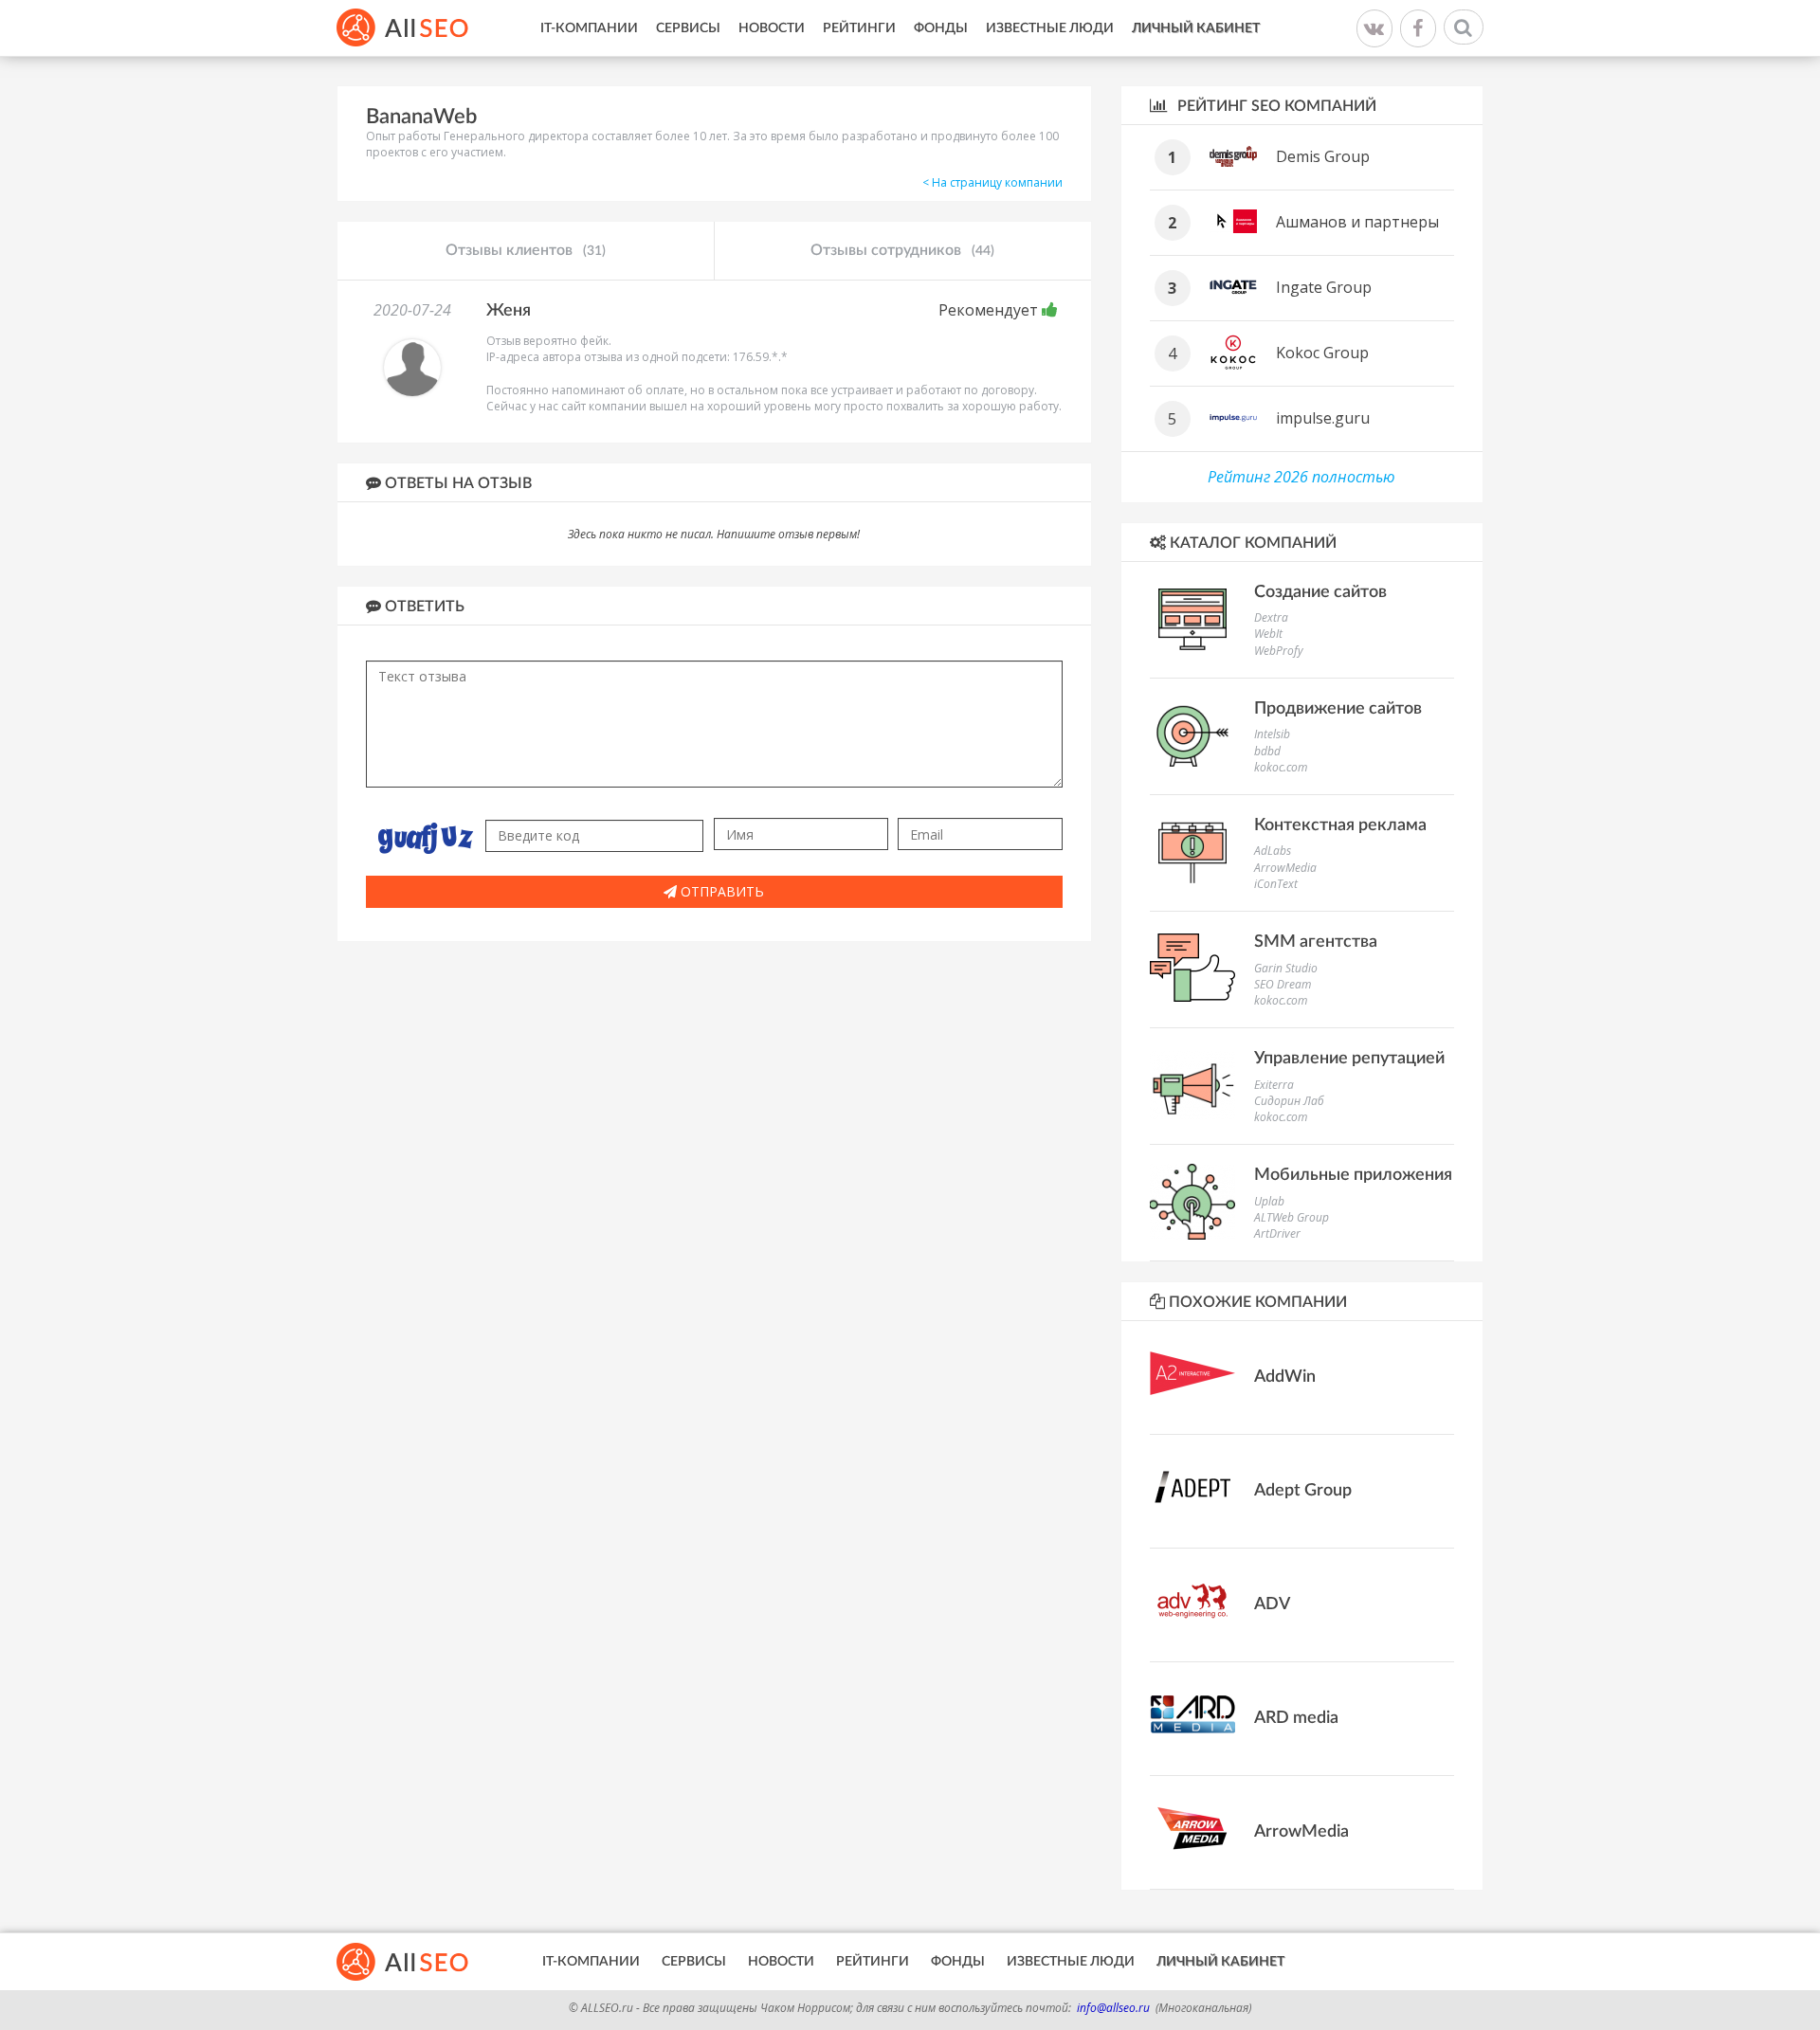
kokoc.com (1281, 767)
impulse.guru (1323, 418)
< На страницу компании (992, 182)
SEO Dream (1283, 984)
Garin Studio (1286, 968)
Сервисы (688, 28)
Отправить (720, 891)
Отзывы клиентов (526, 250)
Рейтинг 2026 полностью (1301, 477)
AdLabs (1273, 851)
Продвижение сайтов (1338, 709)
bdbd (1267, 751)
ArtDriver (1277, 1233)
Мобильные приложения (1353, 1175)
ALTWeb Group (1292, 1217)
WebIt (1268, 634)
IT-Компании (589, 28)
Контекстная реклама (1340, 825)
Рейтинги (859, 28)
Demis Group (1323, 156)
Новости (772, 28)
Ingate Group (1324, 287)
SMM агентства (1316, 942)
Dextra (1271, 617)
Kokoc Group (1322, 353)
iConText (1276, 884)
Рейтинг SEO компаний (1275, 106)
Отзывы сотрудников (902, 250)
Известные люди (1050, 28)
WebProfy (1279, 651)
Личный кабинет (1196, 28)
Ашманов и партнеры (1357, 222)
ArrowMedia (1285, 868)
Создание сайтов (1320, 592)
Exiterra (1274, 1085)
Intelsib (1272, 734)
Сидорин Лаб (1289, 1101)
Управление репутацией (1349, 1059)
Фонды (941, 28)
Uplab (1269, 1201)
